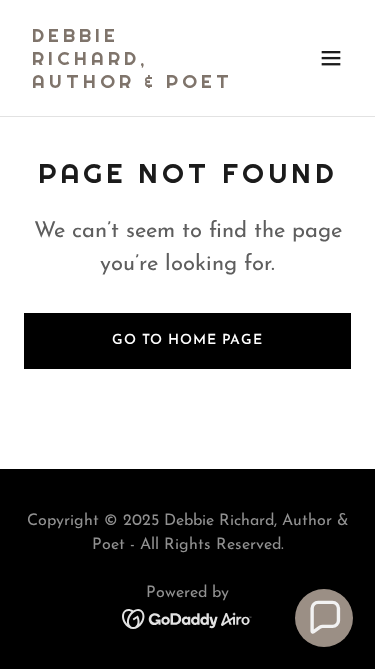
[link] (138, 84)
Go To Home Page (187, 340)
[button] (331, 58)
